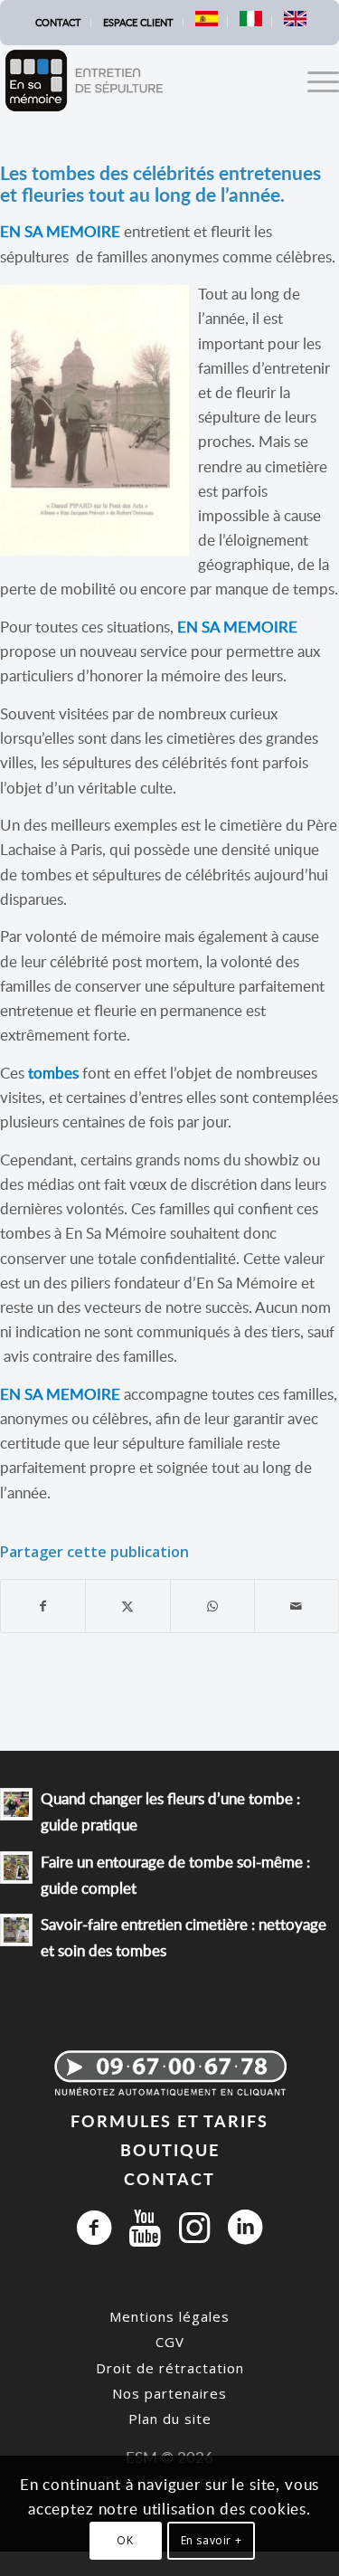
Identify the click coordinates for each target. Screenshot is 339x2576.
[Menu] (314, 81)
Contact (58, 22)
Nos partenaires (169, 2393)
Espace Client (138, 22)
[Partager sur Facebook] (43, 1606)
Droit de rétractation (170, 2368)
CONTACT (169, 2178)
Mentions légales (169, 2316)
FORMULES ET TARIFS (169, 2120)
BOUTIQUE (170, 2149)
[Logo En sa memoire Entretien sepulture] (136, 81)
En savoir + (212, 2540)
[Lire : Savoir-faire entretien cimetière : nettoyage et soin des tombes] (16, 1930)
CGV (170, 2342)
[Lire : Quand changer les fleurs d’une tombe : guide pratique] (16, 1804)
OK (125, 2540)
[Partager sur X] (127, 1606)
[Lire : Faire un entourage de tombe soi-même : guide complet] (16, 1868)
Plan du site (170, 2419)
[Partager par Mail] (297, 1606)
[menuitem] (59, 23)
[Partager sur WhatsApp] (212, 1606)
